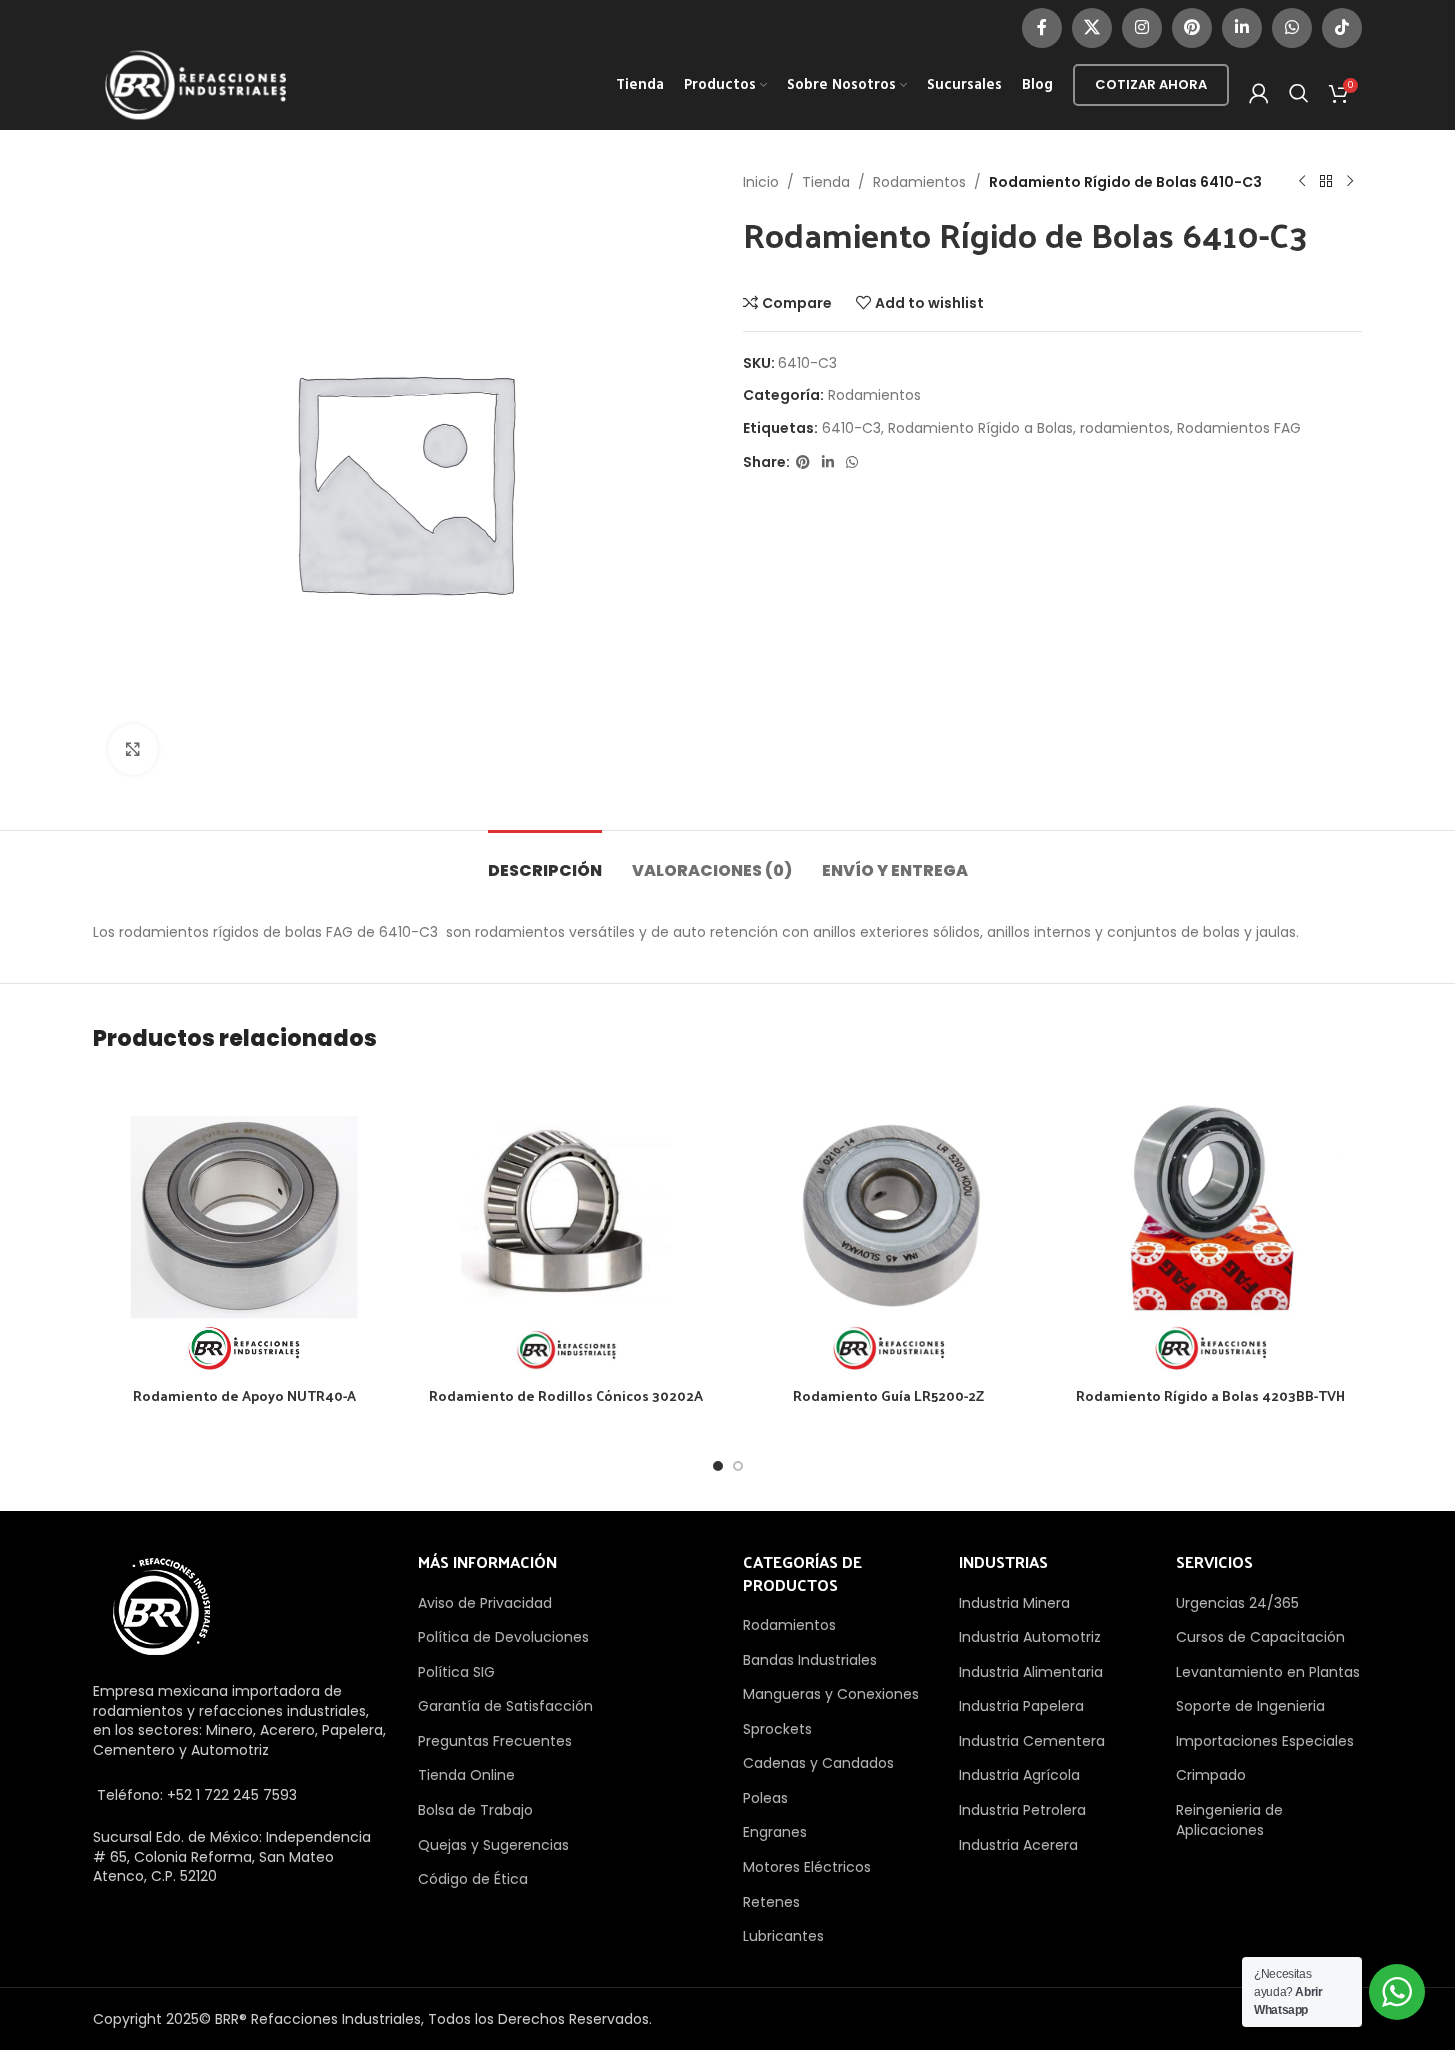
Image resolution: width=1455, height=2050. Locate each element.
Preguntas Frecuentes (495, 1741)
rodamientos (1125, 428)
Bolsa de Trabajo (475, 1810)
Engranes (775, 1832)
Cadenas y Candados (818, 1763)
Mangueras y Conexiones (831, 1694)
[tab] (545, 860)
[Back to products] (1326, 182)
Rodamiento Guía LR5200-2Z (888, 1395)
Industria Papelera (1021, 1706)
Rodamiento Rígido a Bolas (980, 428)
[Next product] (1350, 182)
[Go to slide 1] (718, 1466)
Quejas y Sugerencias (493, 1845)
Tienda (826, 182)
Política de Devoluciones (503, 1637)
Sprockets (777, 1729)
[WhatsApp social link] (1292, 28)
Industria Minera (1014, 1603)
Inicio (761, 182)
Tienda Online (466, 1775)
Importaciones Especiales (1265, 1741)
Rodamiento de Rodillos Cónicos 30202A (566, 1395)
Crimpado (1211, 1775)
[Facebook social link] (1042, 28)
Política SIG (456, 1672)
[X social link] (1092, 28)
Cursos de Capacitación (1260, 1637)
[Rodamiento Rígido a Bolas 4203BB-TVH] (1211, 1226)
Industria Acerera (1018, 1845)
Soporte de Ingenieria (1250, 1706)
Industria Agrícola (1019, 1775)
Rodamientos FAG (1239, 428)
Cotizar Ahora (1151, 84)
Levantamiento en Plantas (1268, 1672)
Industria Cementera (1032, 1741)
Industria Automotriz (1030, 1637)
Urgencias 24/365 (1237, 1603)
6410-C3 (851, 428)
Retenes (771, 1902)
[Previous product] (1302, 182)
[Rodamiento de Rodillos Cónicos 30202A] (566, 1226)
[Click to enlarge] (133, 749)
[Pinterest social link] (1192, 28)
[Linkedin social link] (1242, 28)
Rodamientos (919, 182)
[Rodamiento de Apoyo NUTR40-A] (244, 1226)
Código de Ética (473, 1879)
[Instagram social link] (1142, 28)
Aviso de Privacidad (485, 1603)
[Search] (1299, 93)
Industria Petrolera (1022, 1810)
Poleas (765, 1798)
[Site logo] (196, 84)
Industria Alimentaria (1031, 1672)
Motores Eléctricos (807, 1867)
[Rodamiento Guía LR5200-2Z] (889, 1226)
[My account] (1259, 93)
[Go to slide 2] (738, 1466)
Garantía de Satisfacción (505, 1706)
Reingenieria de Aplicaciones (1229, 1820)
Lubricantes (783, 1936)
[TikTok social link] (1342, 28)
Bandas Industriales (810, 1660)
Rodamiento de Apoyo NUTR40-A (244, 1395)
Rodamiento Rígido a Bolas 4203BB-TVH (1210, 1395)
